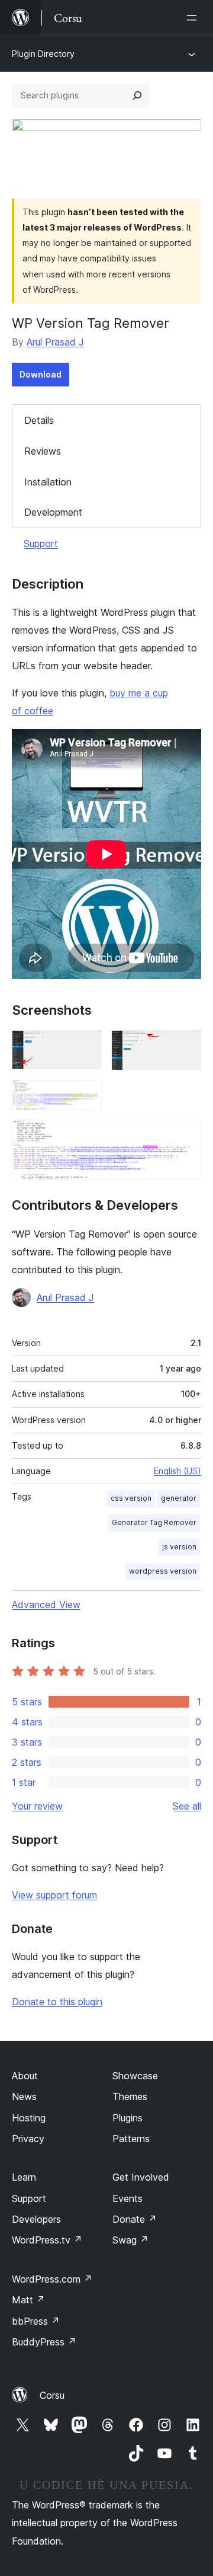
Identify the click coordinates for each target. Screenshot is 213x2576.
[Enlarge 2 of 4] (185, 1046)
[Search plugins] (137, 95)
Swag (130, 2240)
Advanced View (46, 1605)
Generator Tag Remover (154, 1522)
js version (179, 1547)
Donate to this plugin (57, 2002)
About (25, 2076)
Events (128, 2198)
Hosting (29, 2118)
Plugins (128, 2118)
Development (53, 512)
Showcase (135, 2076)
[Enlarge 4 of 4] (185, 1136)
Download (41, 374)
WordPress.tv (47, 2240)
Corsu (52, 2395)
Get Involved (141, 2177)
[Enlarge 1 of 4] (86, 1046)
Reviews (43, 451)
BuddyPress (44, 2342)
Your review (37, 1806)
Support (41, 544)
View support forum (54, 1895)
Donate (135, 2219)
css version (131, 1498)
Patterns (131, 2139)
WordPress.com (52, 2279)
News (24, 2096)
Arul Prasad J (55, 342)
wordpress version (163, 1571)
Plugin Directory (43, 54)
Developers (36, 2219)
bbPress (36, 2321)
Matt (28, 2300)
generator (179, 1498)
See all (187, 1806)
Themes (130, 2096)
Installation (48, 482)
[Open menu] (194, 18)
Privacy (28, 2139)
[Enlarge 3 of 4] (86, 1096)
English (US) (177, 1471)
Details (39, 420)
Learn (24, 2177)
